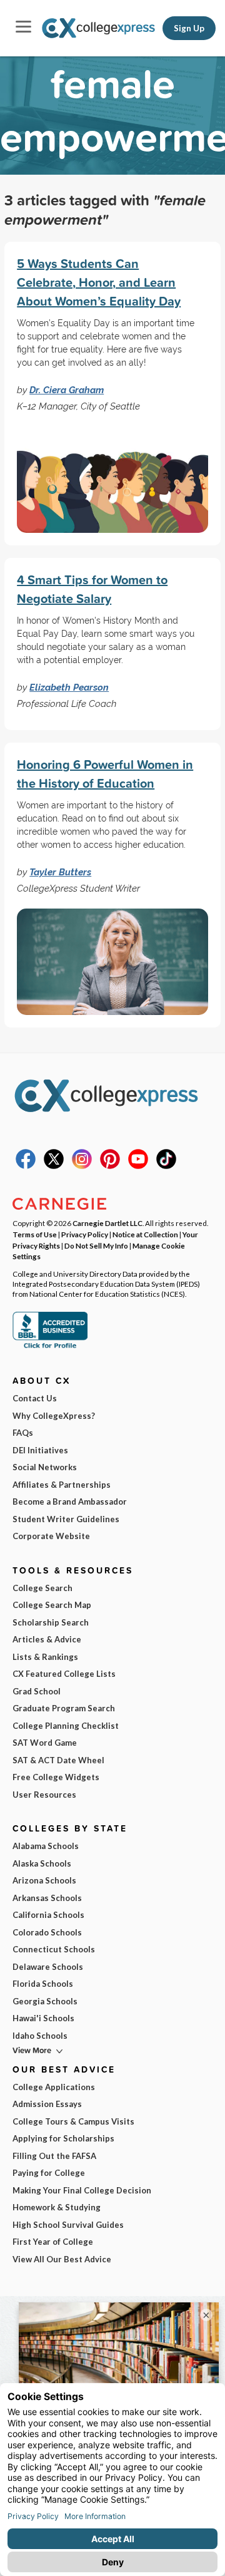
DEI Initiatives (40, 1450)
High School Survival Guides (68, 2225)
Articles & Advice (47, 1639)
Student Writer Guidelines (66, 1519)
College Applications (54, 2087)
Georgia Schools (45, 2001)
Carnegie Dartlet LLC (107, 1223)
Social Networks (45, 1467)
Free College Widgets (56, 1777)
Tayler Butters (60, 872)
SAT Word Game (45, 1743)
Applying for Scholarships (63, 2138)
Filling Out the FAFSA (54, 2156)
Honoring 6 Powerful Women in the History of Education (105, 774)
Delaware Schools (48, 1967)
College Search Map (52, 1605)
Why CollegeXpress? (54, 1416)
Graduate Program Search (64, 1708)
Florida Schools (43, 1984)
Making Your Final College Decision (82, 2190)
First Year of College (53, 2242)
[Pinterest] (110, 1166)
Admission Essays (47, 2104)
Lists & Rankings (45, 1657)
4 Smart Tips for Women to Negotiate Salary (92, 589)
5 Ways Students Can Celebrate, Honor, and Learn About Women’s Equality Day (99, 282)
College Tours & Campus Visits (73, 2121)
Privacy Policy (85, 1234)
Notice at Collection (145, 1234)
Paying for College (49, 2173)
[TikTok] (166, 1166)
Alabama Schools (46, 1846)
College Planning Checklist (66, 1726)
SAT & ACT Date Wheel (58, 1760)
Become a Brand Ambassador (70, 1502)
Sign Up (189, 28)
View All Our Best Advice (62, 2259)
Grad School (37, 1691)
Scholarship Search (51, 1622)
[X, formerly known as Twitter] (54, 1166)
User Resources (44, 1795)
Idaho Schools (40, 2036)
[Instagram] (82, 1166)
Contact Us (35, 1398)
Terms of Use (35, 1234)
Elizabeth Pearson (69, 687)
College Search (42, 1588)
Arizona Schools (44, 1880)
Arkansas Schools (47, 1898)
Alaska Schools (42, 1863)
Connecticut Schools (54, 1949)
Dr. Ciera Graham (67, 390)
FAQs (23, 1433)
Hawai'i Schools (43, 2018)
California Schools (48, 1915)
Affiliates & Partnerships (62, 1485)
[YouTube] (138, 1166)
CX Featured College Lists (64, 1674)
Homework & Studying (57, 2207)
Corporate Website (51, 1536)
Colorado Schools (47, 1932)
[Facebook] (26, 1166)
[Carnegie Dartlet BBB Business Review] (50, 1347)
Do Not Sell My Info (96, 1245)
